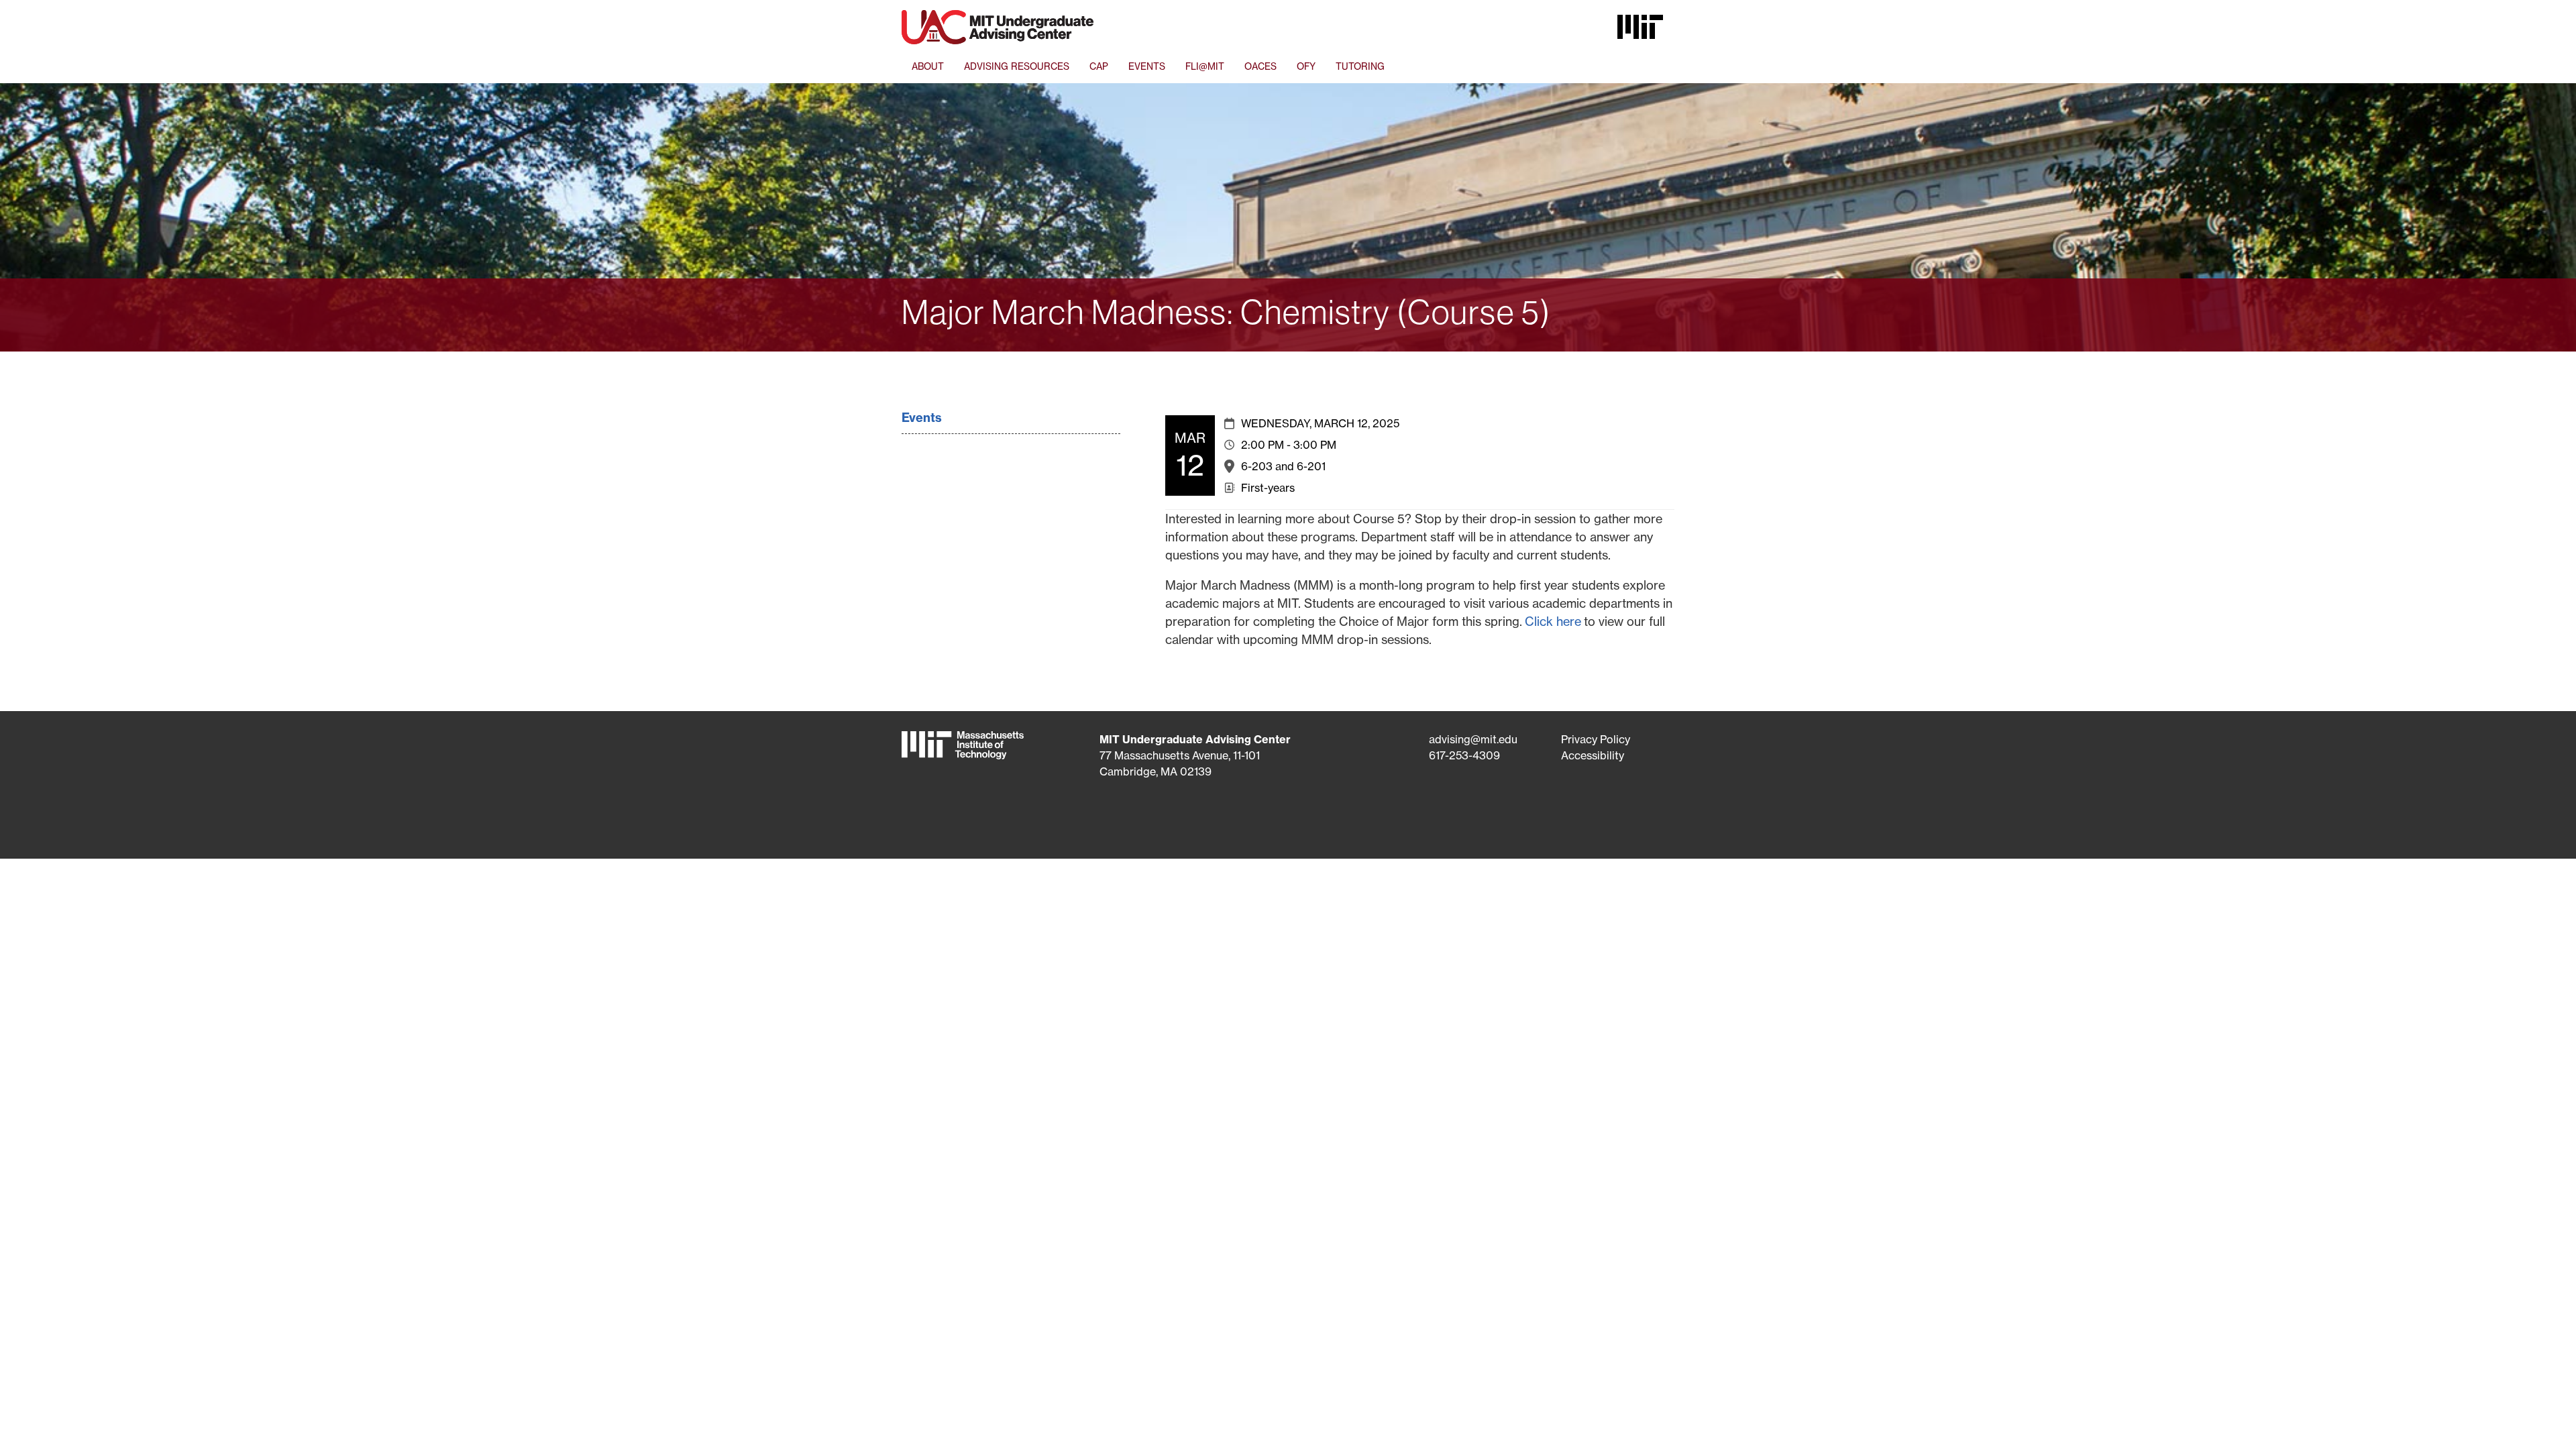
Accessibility (1593, 755)
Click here (1553, 622)
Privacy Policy (1596, 739)
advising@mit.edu (1473, 739)
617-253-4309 (1464, 755)
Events (922, 418)
